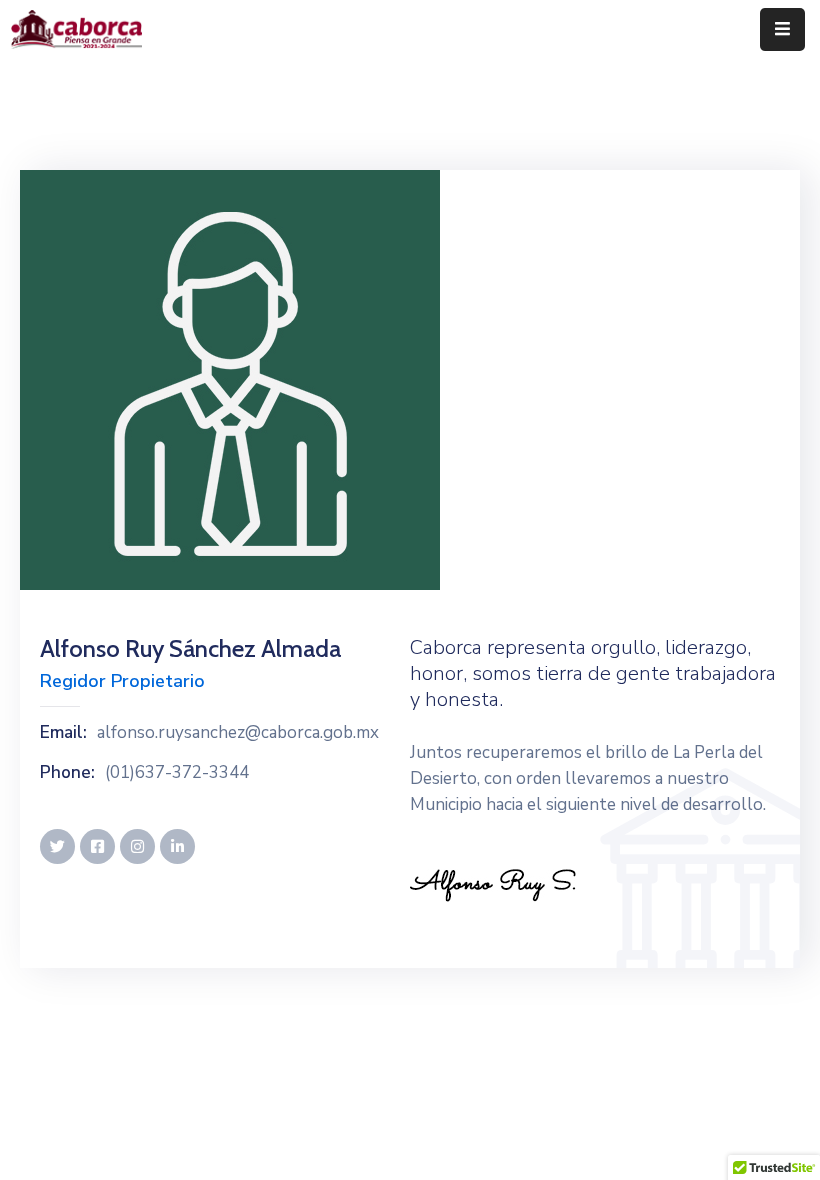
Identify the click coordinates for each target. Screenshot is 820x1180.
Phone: (67, 773)
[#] (57, 846)
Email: (63, 733)
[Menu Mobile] (782, 29)
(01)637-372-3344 (177, 773)
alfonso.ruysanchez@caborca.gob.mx (238, 733)
